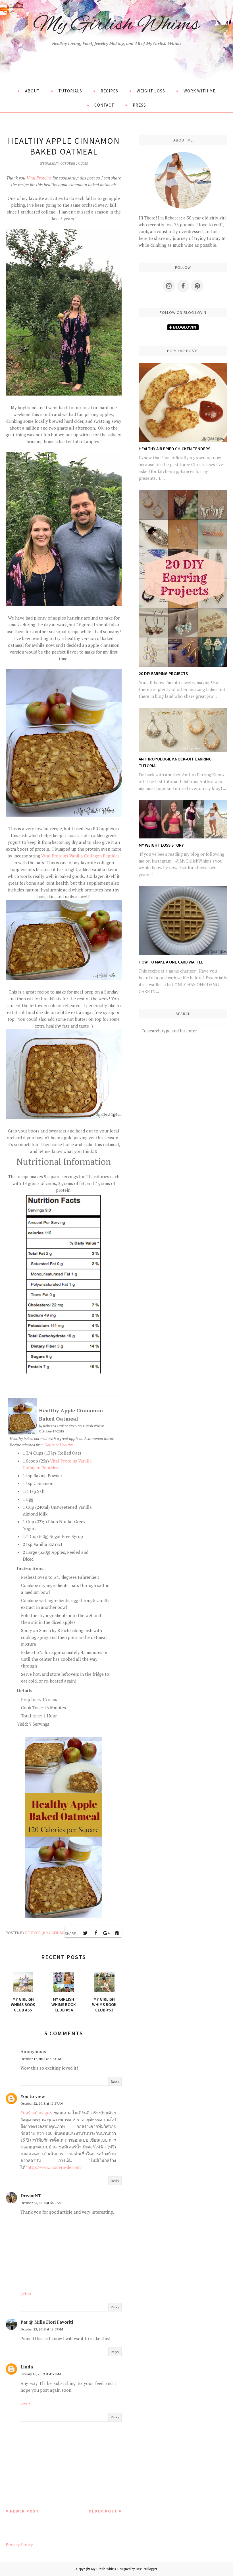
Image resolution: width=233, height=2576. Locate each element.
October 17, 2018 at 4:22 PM (41, 2059)
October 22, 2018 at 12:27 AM (42, 2103)
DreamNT (31, 2195)
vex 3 (26, 2404)
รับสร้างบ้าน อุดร (36, 2113)
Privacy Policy (19, 2545)
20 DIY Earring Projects (163, 674)
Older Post (103, 2511)
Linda (27, 2367)
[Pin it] (117, 1933)
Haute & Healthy (59, 1445)
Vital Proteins (39, 178)
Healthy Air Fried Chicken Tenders (174, 449)
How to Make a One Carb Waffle (171, 962)
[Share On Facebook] (96, 1933)
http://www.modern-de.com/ (55, 2167)
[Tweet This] (85, 1933)
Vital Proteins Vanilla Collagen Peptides (80, 856)
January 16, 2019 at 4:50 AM (41, 2374)
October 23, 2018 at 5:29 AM (41, 2203)
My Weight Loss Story (161, 845)
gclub (26, 2294)
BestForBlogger (146, 2569)
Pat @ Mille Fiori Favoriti (47, 2322)
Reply (115, 2081)
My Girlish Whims (116, 25)
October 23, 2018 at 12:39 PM (42, 2329)
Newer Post (24, 2511)
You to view (33, 2096)
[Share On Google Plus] (106, 1933)
